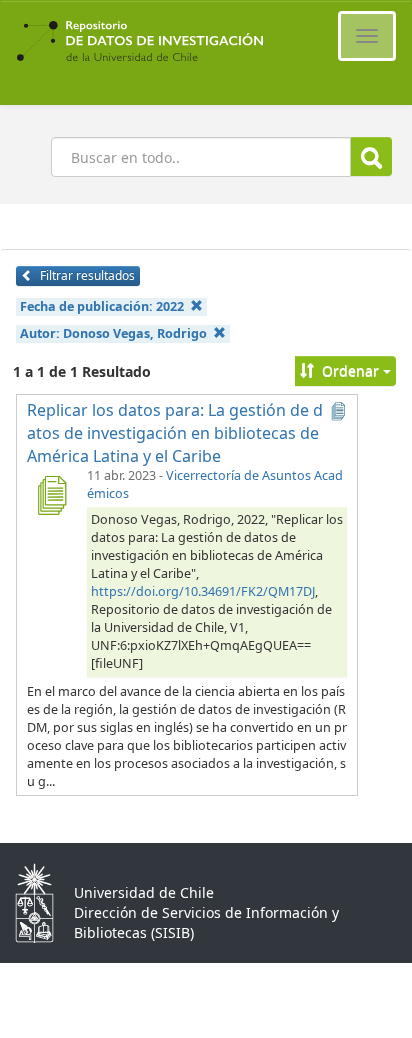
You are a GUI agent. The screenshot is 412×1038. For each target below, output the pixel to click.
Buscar (371, 156)
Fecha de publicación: (102, 306)
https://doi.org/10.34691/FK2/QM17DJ (203, 591)
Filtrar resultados (86, 275)
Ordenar (350, 370)
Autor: (113, 333)
